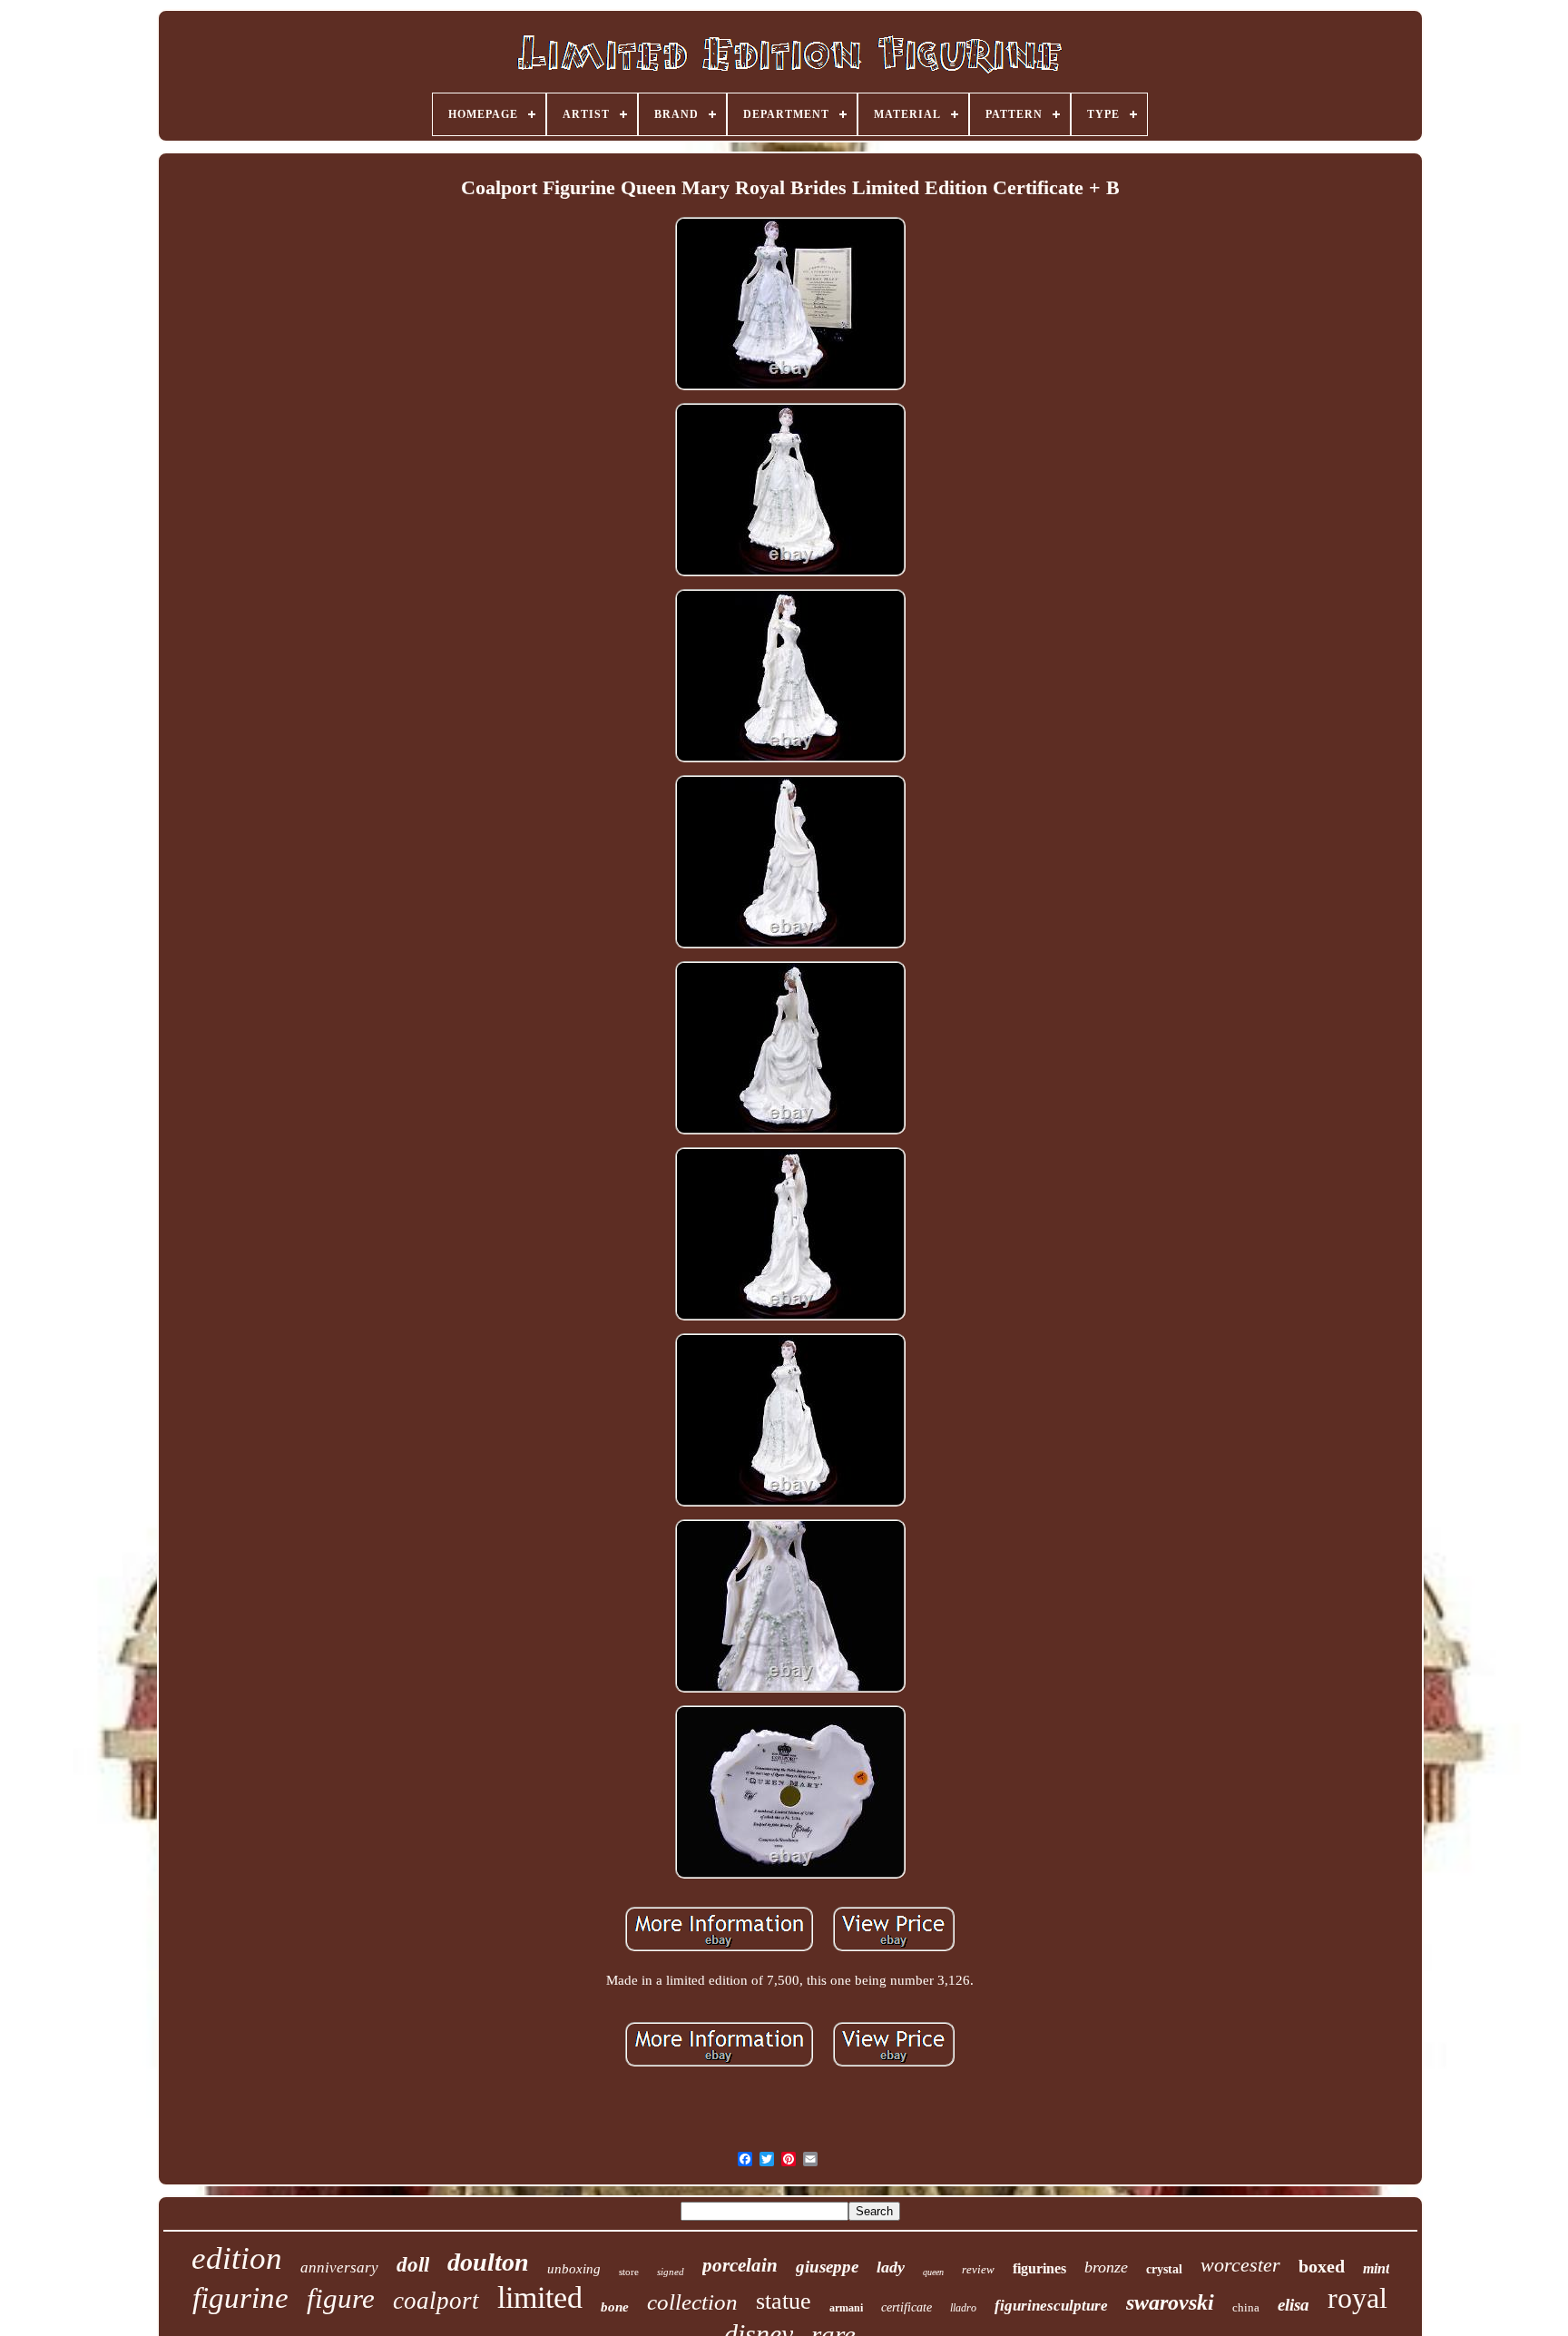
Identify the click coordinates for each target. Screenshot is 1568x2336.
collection (692, 2302)
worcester (1240, 2265)
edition (237, 2258)
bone (615, 2307)
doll (413, 2265)
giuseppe (827, 2267)
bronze (1106, 2267)
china (1246, 2307)
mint (1376, 2268)
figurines (1039, 2268)
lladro (963, 2308)
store (629, 2272)
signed (671, 2272)
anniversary (339, 2267)
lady (891, 2267)
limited (540, 2297)
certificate (906, 2307)
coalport (436, 2301)
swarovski (1170, 2302)
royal (1357, 2298)
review (978, 2269)
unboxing (574, 2269)
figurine (240, 2298)
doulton (488, 2262)
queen (933, 2272)
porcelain (740, 2265)
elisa (1294, 2305)
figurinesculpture (1051, 2306)
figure (341, 2298)
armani (846, 2308)
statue (784, 2301)
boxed (1322, 2266)
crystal (1164, 2269)
